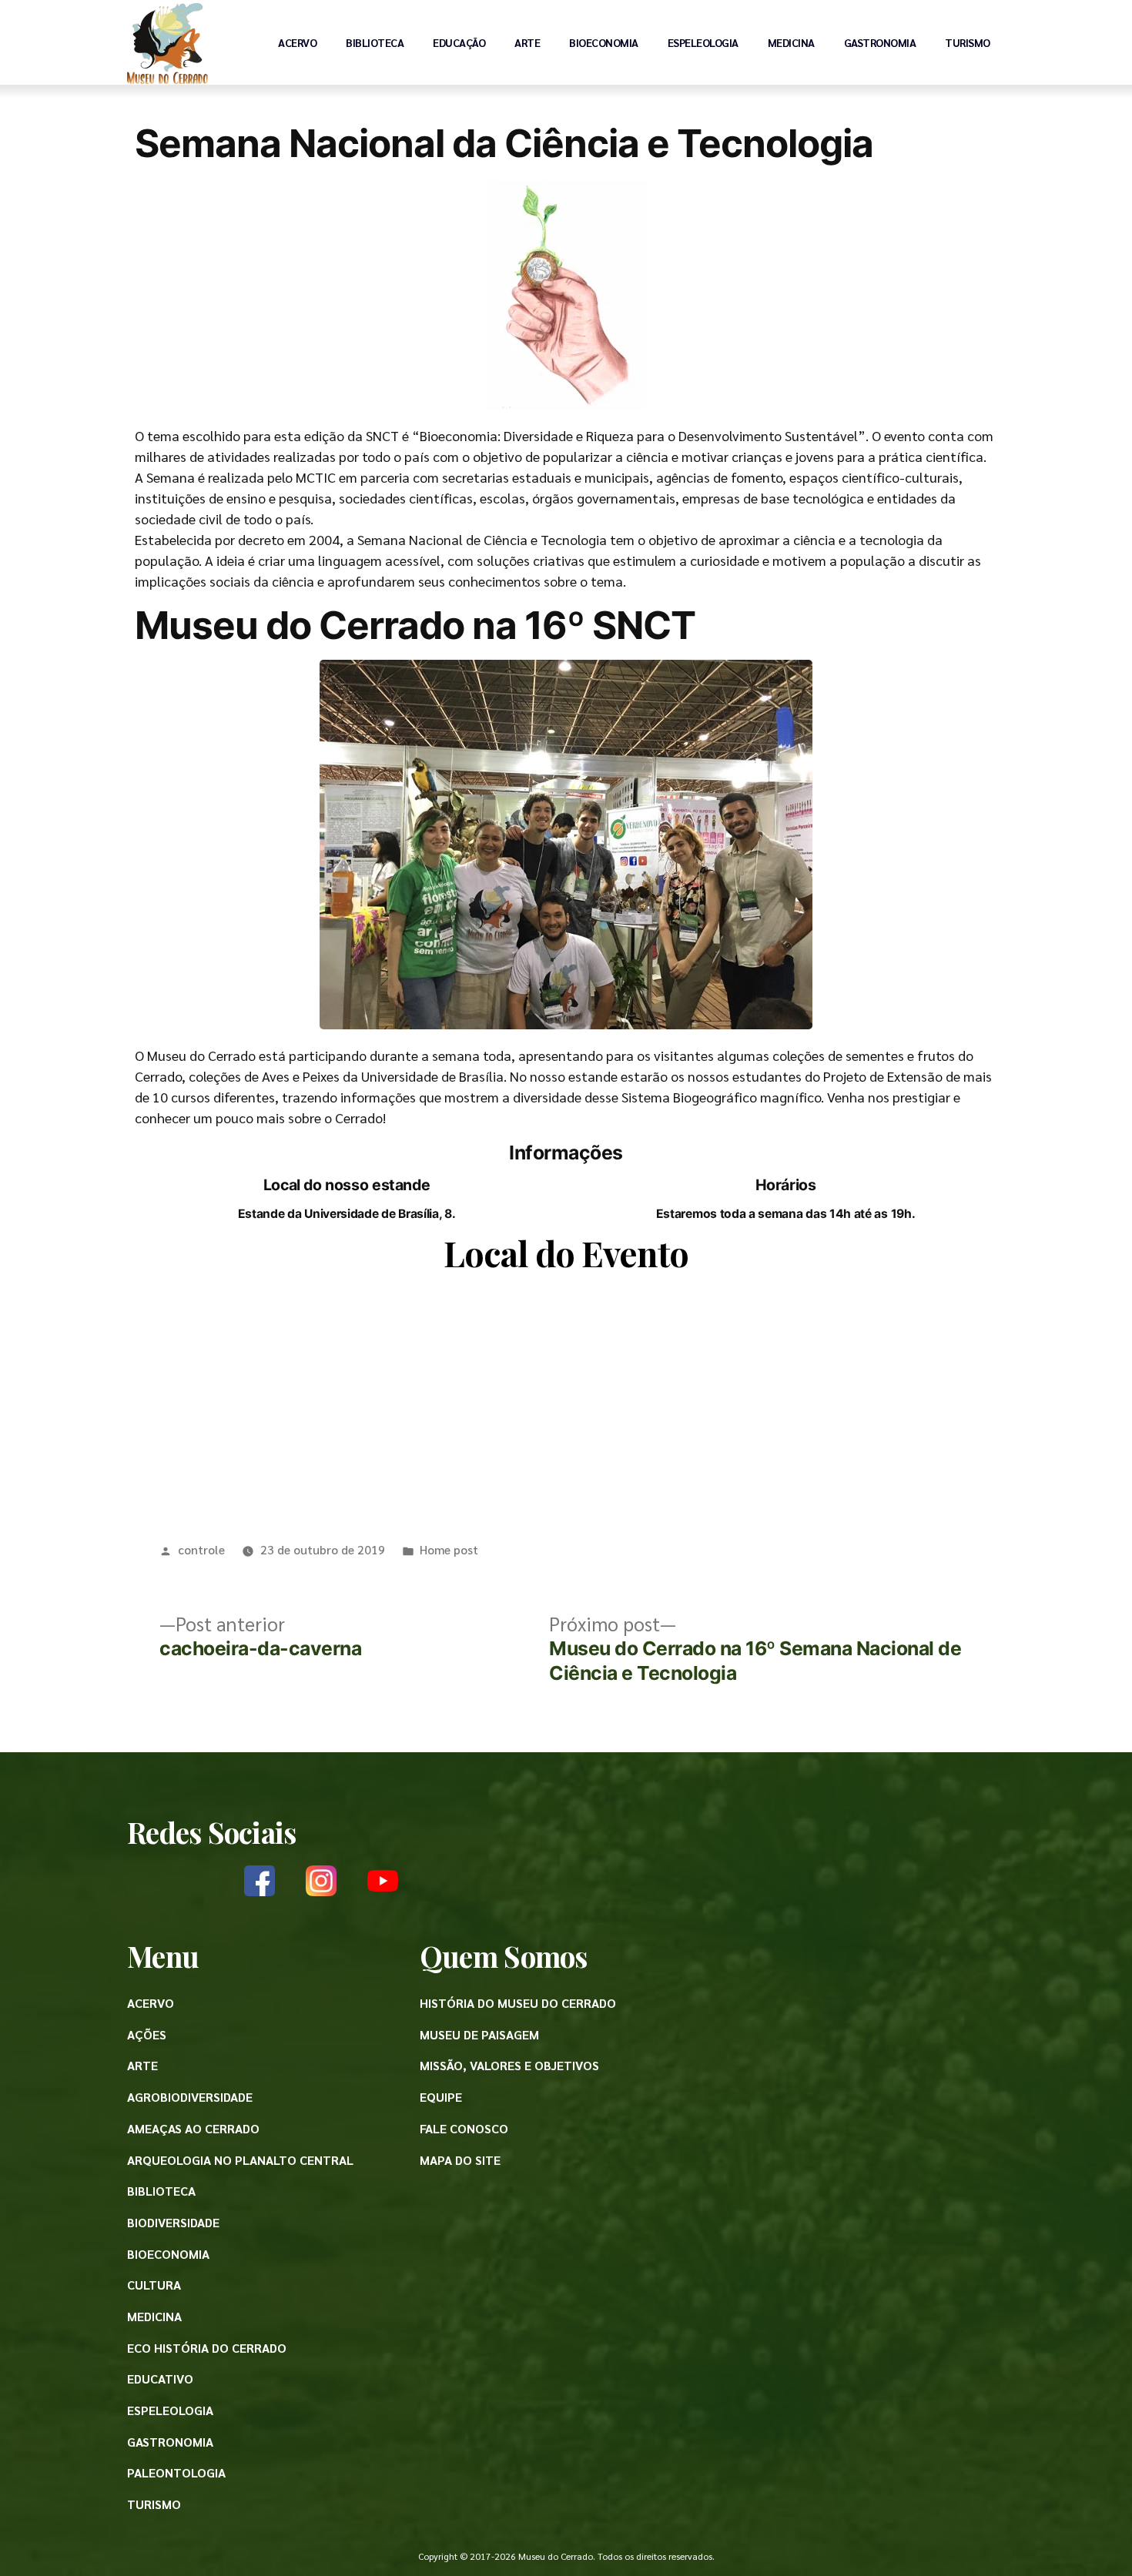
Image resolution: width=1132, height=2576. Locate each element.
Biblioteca (375, 42)
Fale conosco (464, 2128)
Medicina (791, 42)
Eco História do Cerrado (207, 2348)
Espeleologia (703, 42)
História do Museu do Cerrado (518, 2003)
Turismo (968, 42)
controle (201, 1549)
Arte (527, 42)
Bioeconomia (604, 42)
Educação (459, 42)
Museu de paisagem (479, 2034)
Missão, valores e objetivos (509, 2065)
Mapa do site (460, 2160)
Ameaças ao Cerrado (193, 2128)
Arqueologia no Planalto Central (240, 2160)
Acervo (297, 42)
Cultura (154, 2285)
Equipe (441, 2097)
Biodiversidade (173, 2222)
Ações (147, 2034)
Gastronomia (880, 42)
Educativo (160, 2379)
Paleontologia (176, 2472)
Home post (449, 1549)
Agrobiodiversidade (190, 2097)
